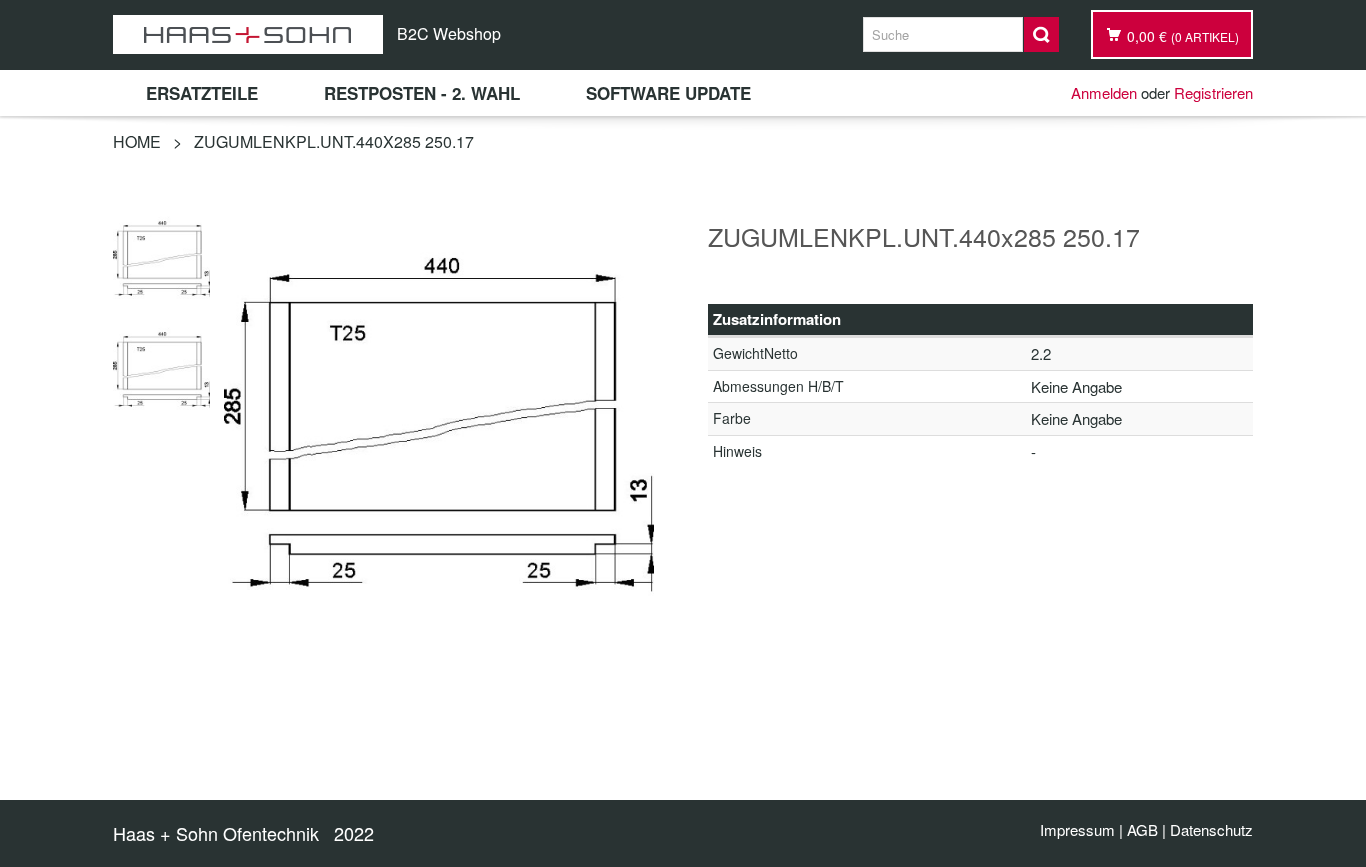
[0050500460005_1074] (161, 366)
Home (137, 141)
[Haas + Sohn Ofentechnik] (248, 34)
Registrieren (1213, 92)
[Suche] (1041, 34)
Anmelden (1104, 92)
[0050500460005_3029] (161, 255)
